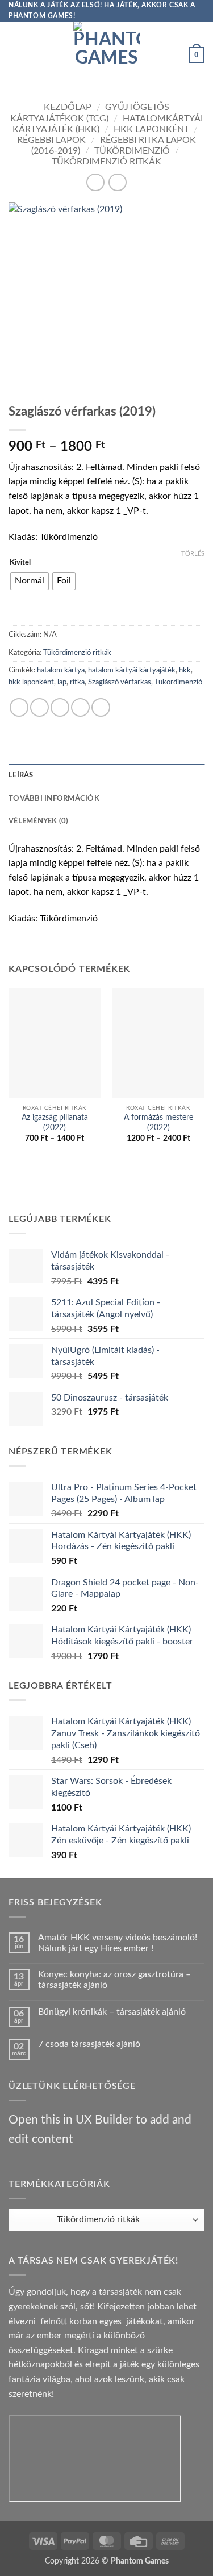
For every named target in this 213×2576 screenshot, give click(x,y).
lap (62, 682)
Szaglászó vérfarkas (120, 682)
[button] (15, 55)
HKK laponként (151, 129)
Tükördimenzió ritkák (106, 162)
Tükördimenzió (132, 151)
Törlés (193, 554)
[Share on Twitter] (60, 707)
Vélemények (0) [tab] (39, 821)
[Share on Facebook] (39, 707)
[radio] (30, 581)
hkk (185, 670)
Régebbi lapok (51, 140)
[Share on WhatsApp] (19, 707)
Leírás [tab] (21, 775)
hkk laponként (31, 682)
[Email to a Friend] (80, 707)
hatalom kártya (61, 670)
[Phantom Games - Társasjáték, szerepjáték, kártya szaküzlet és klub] (106, 55)
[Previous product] (117, 182)
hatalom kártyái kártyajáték (132, 670)
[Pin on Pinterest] (101, 707)
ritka (77, 682)
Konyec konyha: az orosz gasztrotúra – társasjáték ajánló (114, 1980)
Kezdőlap (68, 107)
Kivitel (20, 563)
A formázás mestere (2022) (158, 1123)
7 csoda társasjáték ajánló (89, 2044)
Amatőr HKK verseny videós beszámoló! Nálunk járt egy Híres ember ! (118, 1943)
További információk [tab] (54, 798)
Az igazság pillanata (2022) (55, 1123)
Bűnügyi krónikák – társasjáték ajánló (112, 2012)
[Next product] (95, 182)
